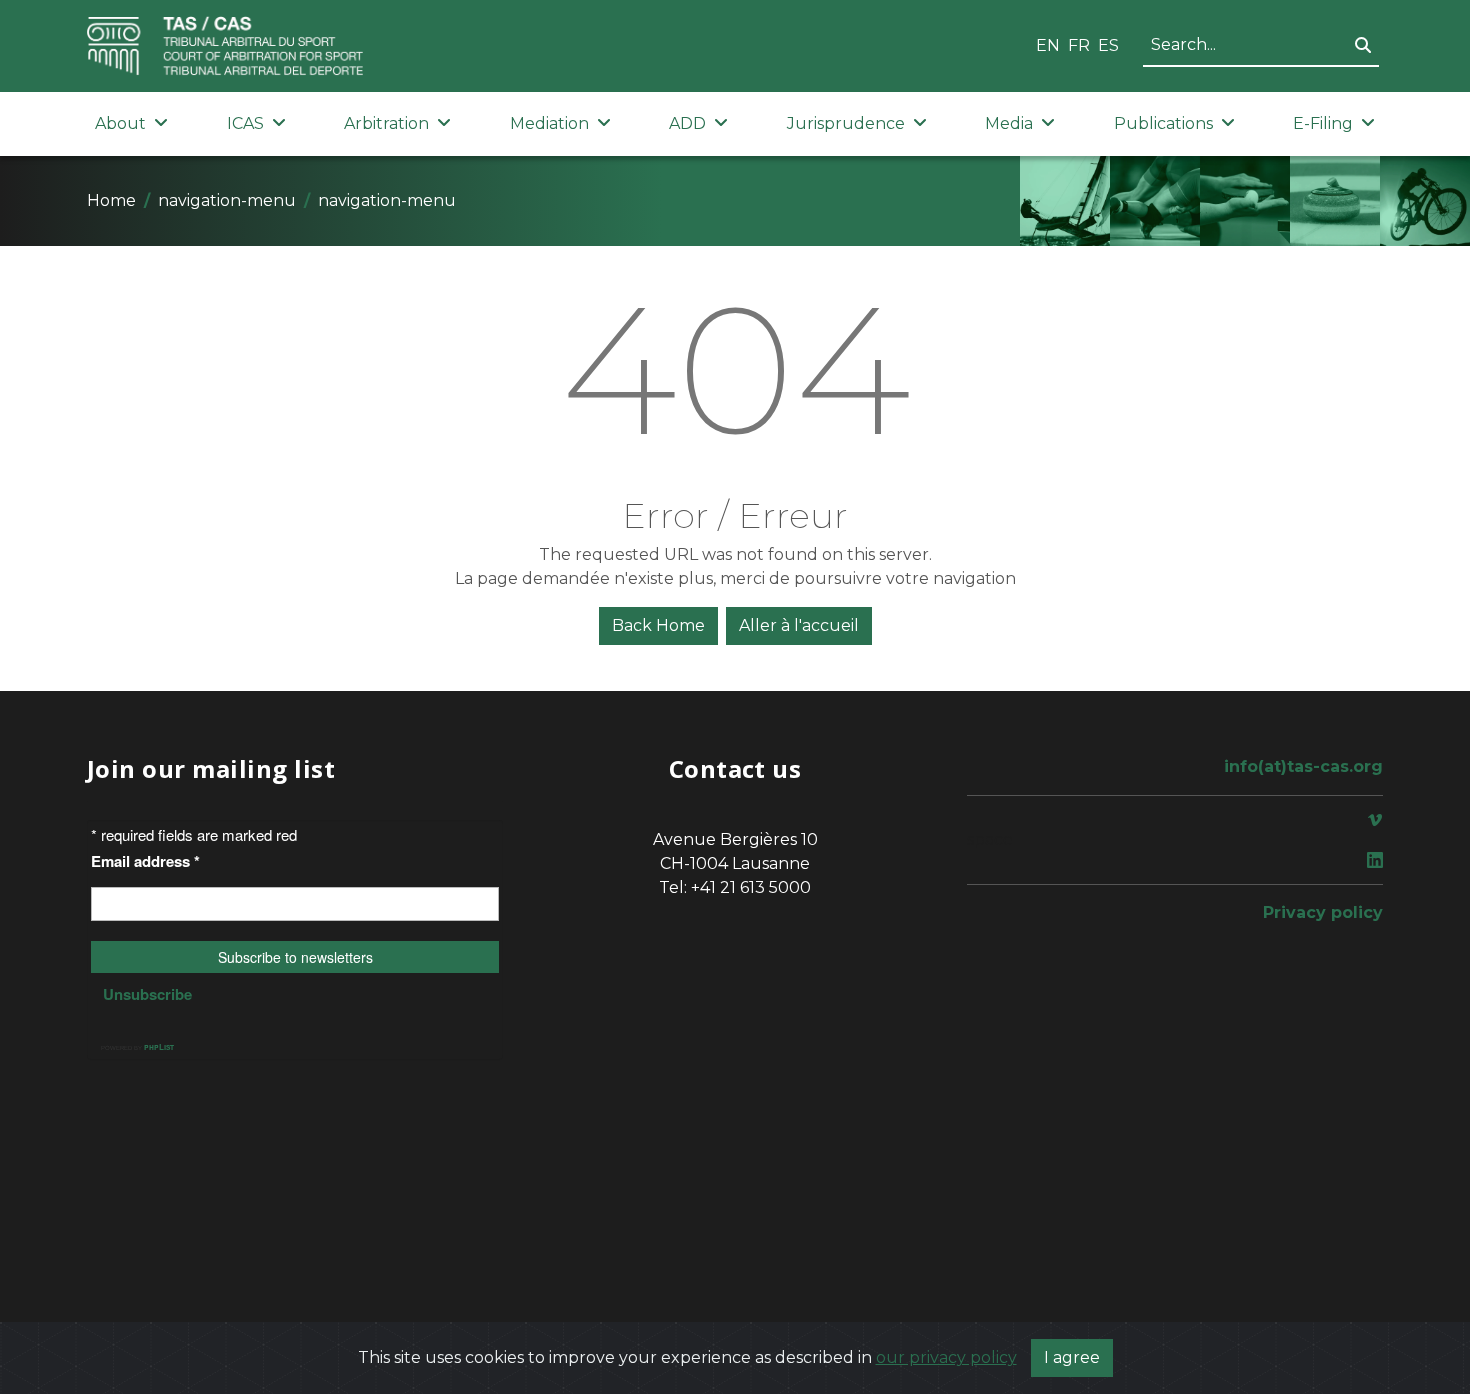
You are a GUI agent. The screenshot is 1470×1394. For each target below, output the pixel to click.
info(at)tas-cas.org (1303, 766)
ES (1108, 45)
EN (1048, 45)
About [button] (120, 123)
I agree (1072, 1357)
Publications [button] (1163, 123)
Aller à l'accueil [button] (799, 625)
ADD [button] (687, 123)
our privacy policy (946, 1357)
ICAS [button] (245, 123)
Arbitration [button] (386, 123)
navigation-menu (227, 200)
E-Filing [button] (1323, 123)
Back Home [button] (658, 625)
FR (1079, 45)
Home (111, 200)
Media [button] (1009, 123)
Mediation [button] (549, 123)
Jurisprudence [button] (846, 123)
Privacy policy (1323, 912)
